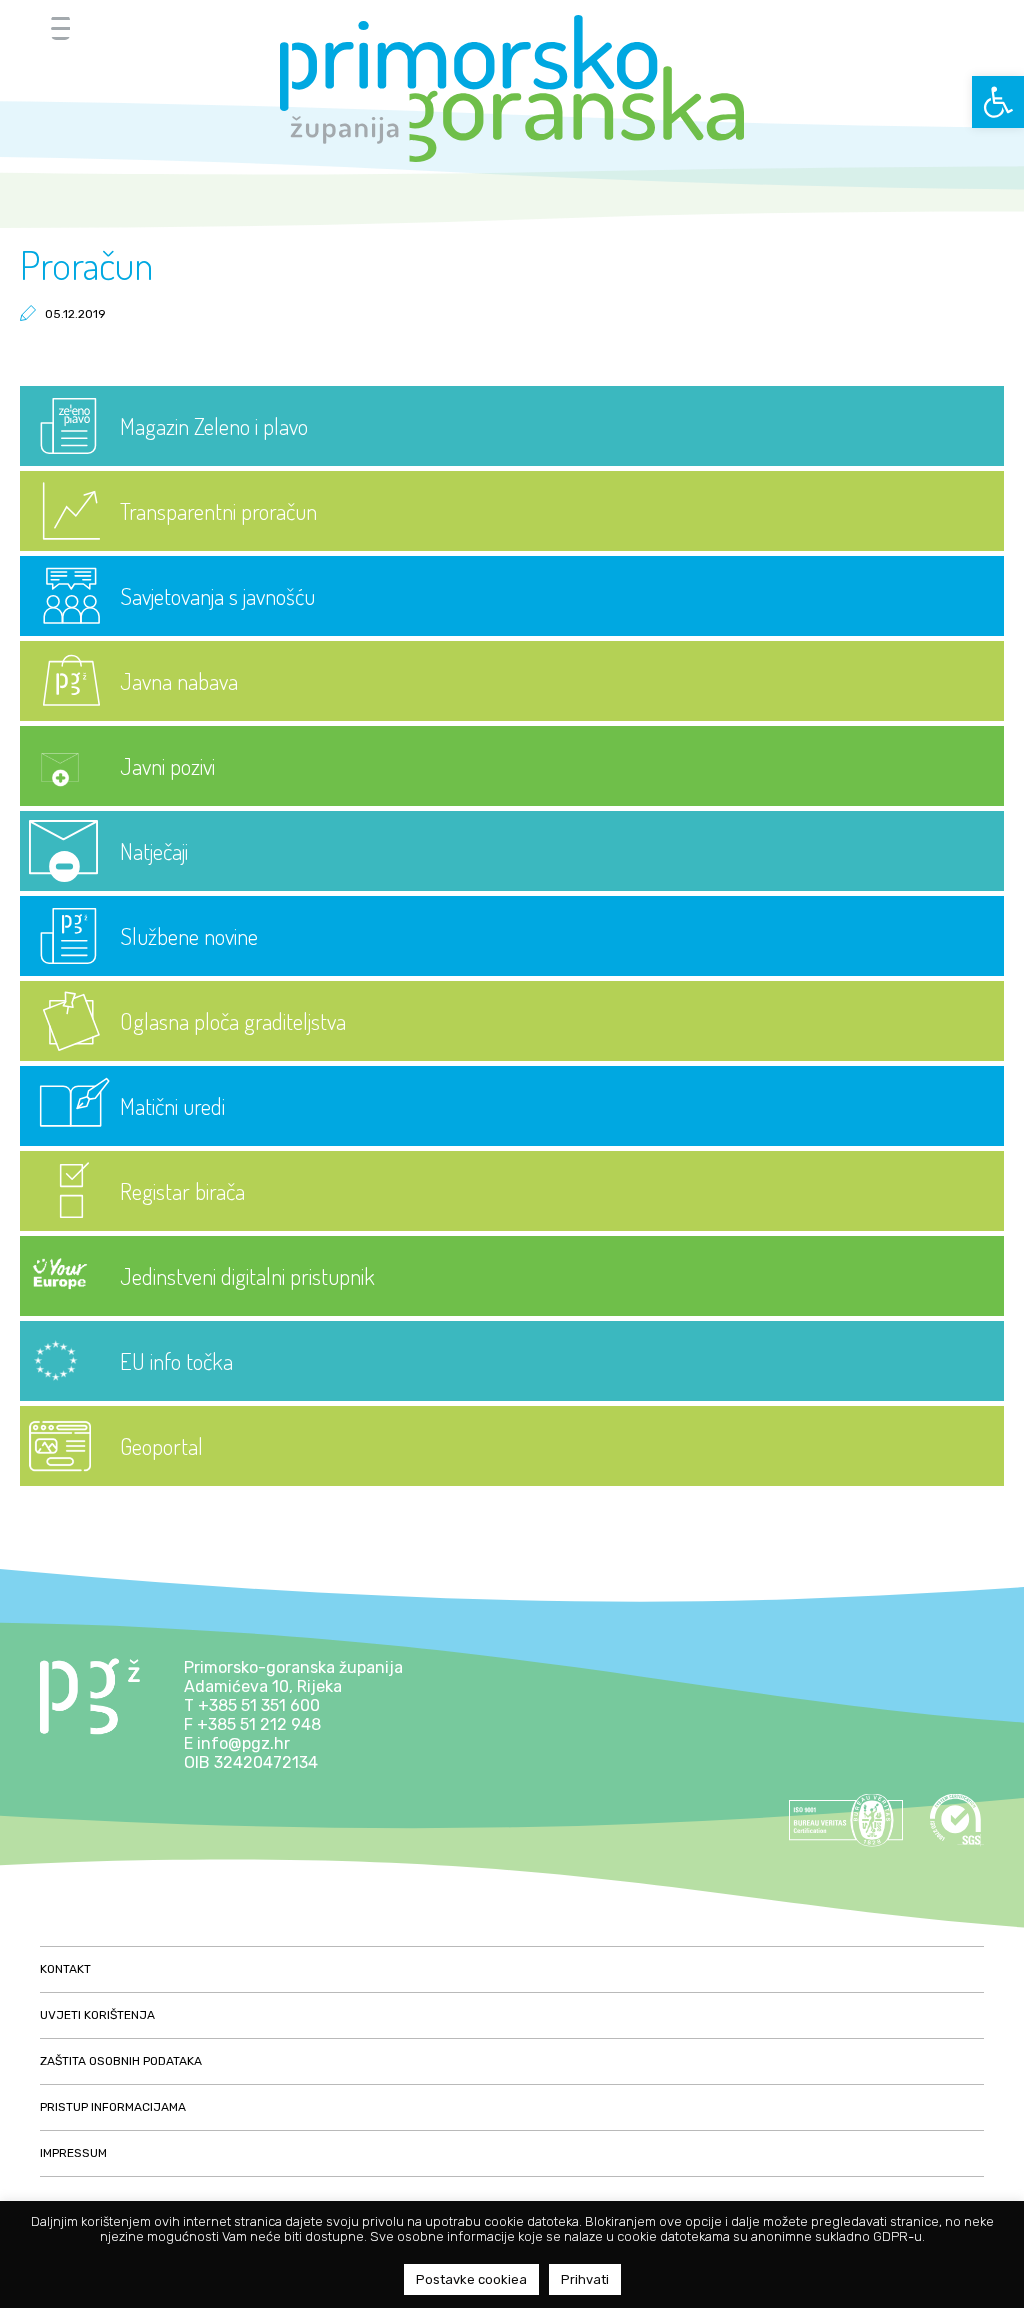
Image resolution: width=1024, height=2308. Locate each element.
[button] (998, 102)
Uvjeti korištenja (97, 2015)
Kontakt (65, 1969)
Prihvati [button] (585, 2279)
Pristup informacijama (113, 2107)
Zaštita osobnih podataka (121, 2061)
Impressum (73, 2153)
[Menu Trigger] (60, 27)
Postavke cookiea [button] (471, 2279)
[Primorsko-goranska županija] (512, 88)
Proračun (86, 264)
